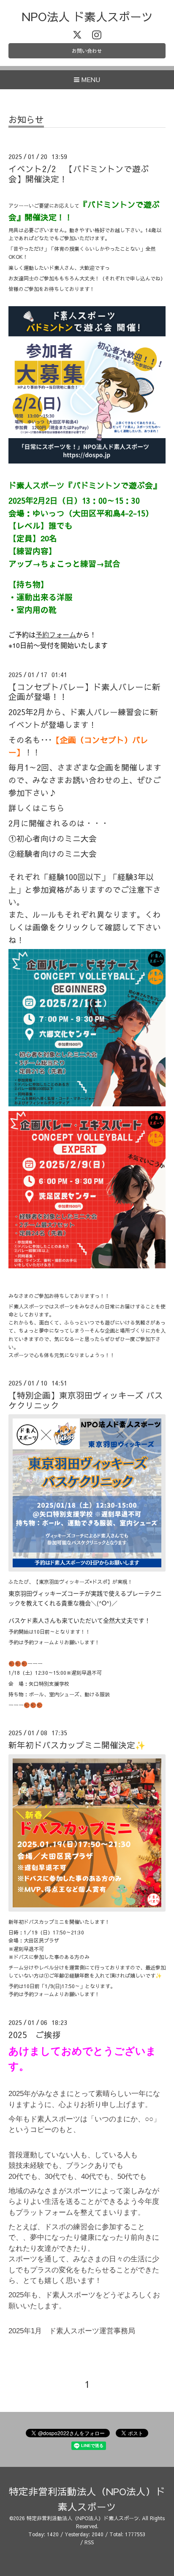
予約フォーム (56, 635)
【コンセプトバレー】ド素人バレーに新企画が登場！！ (84, 691)
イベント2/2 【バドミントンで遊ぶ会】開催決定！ (79, 173)
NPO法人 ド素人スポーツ (87, 16)
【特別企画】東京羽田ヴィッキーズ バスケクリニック (86, 1400)
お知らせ (26, 120)
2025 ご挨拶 (35, 2034)
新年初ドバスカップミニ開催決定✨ (77, 1745)
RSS (89, 2542)
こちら (53, 808)
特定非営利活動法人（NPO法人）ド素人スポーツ (83, 2518)
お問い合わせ (87, 51)
